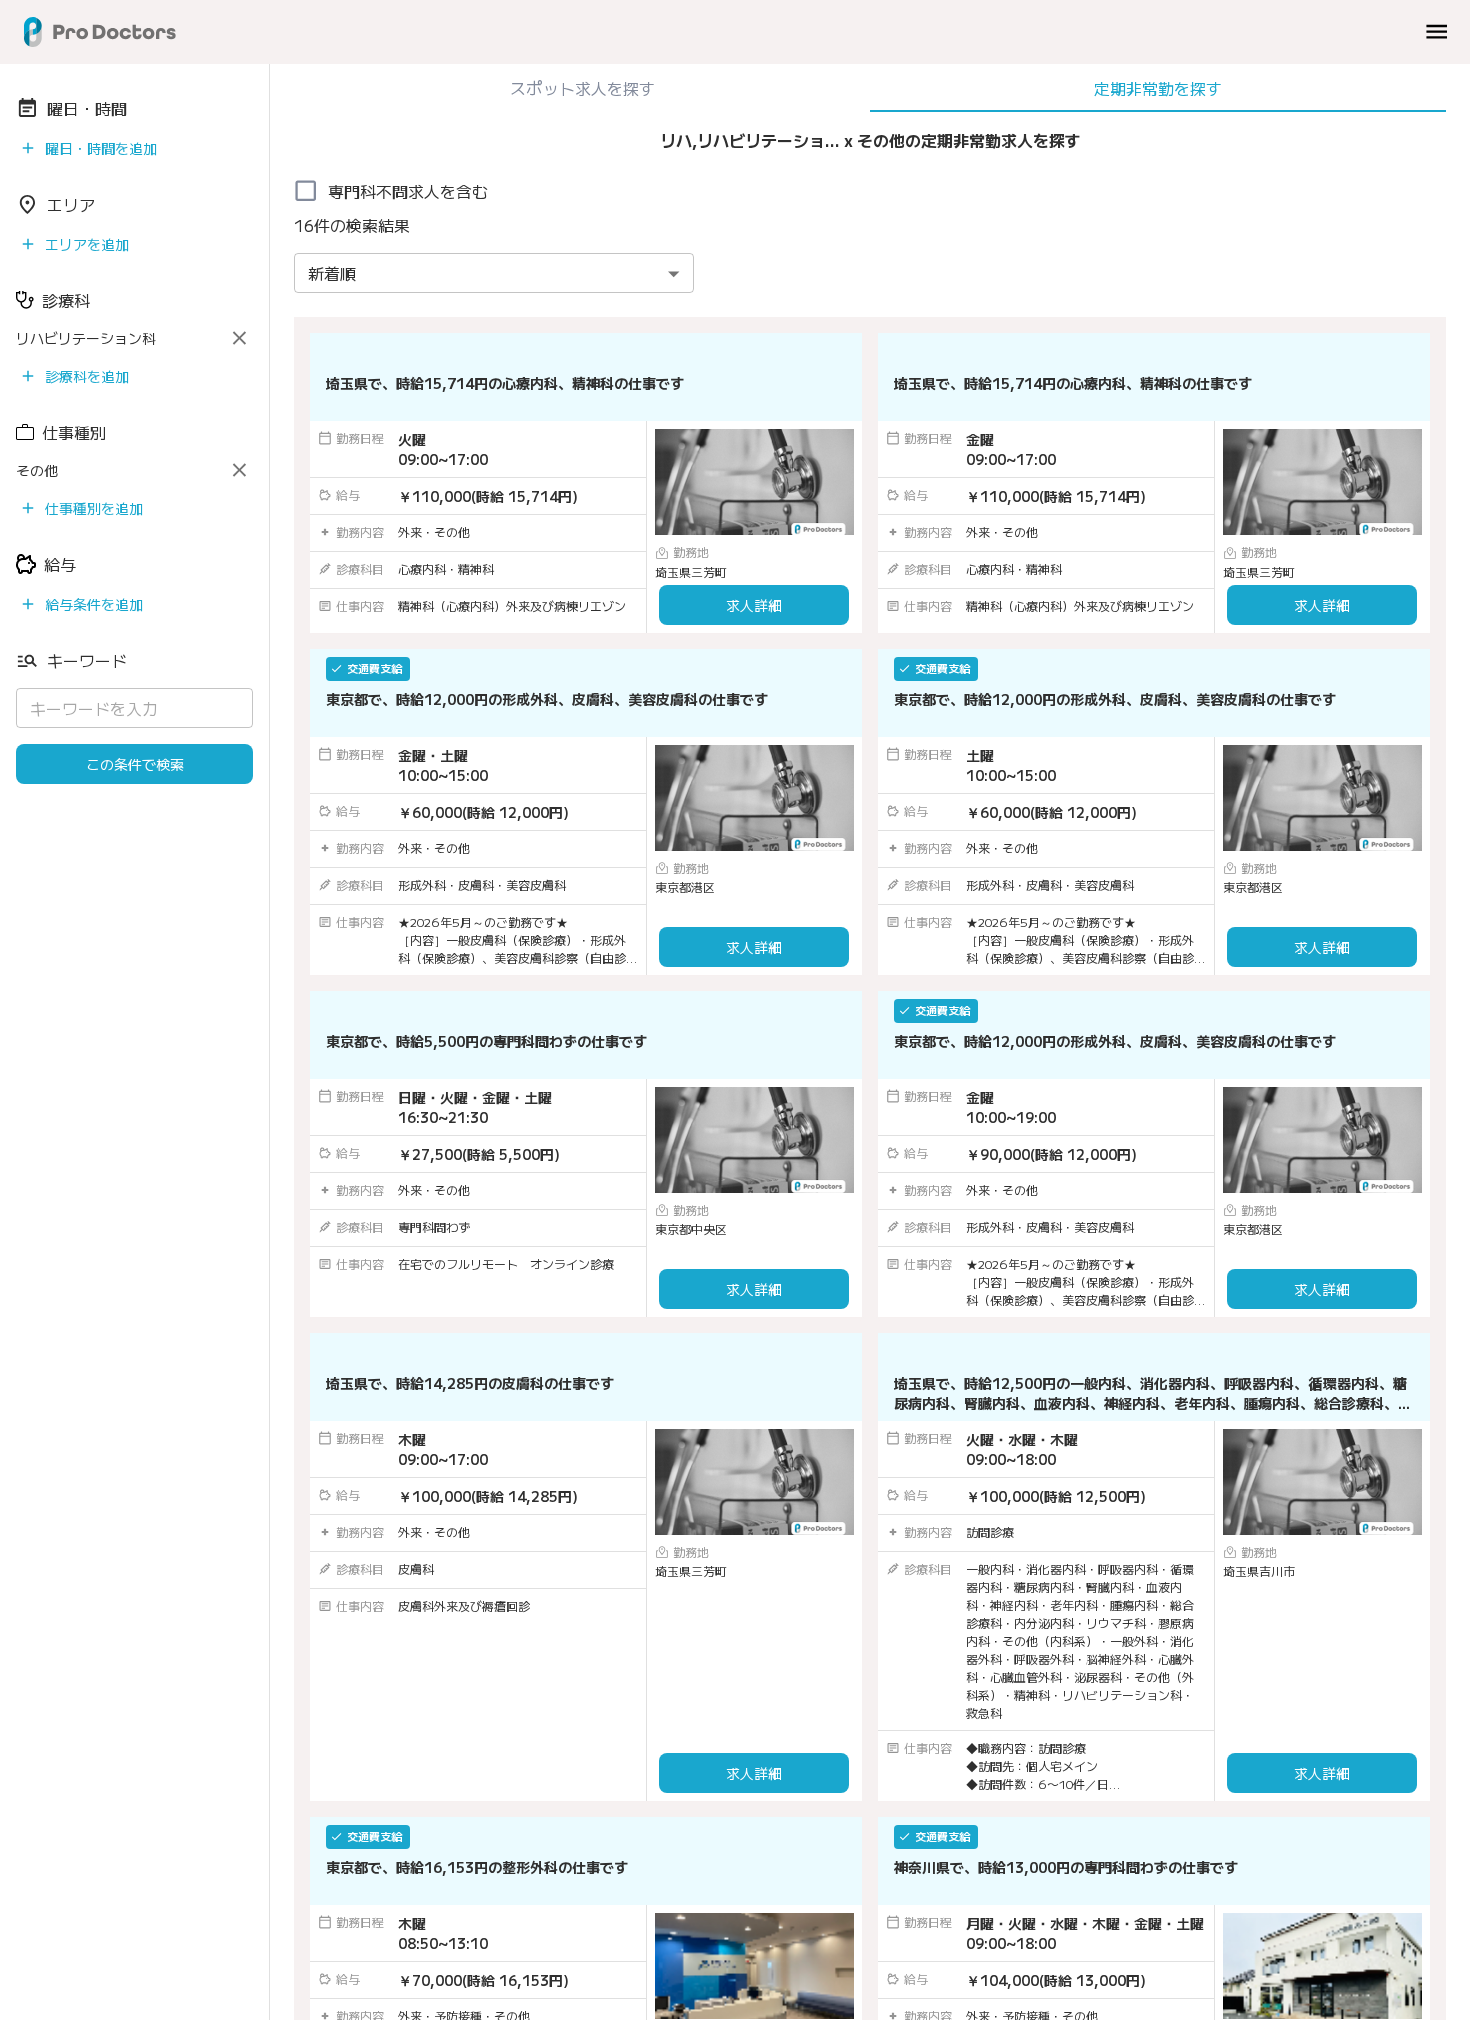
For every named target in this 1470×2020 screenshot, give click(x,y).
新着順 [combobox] (332, 273)
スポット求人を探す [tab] (582, 88)
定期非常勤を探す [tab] (1158, 88)
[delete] (239, 338)
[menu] (1436, 31)
